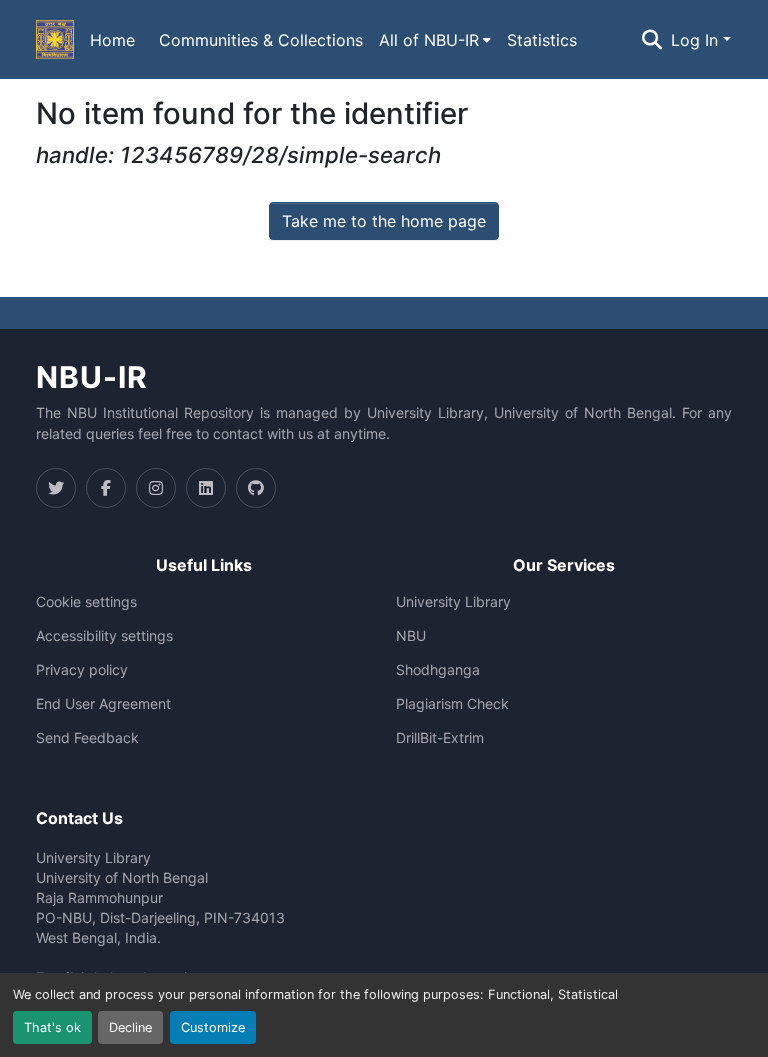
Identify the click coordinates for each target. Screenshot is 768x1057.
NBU (411, 636)
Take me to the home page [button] (384, 221)
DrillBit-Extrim (440, 738)
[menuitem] (435, 40)
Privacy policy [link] (82, 670)
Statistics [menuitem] (542, 40)
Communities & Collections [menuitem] (261, 40)
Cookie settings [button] (86, 602)
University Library (453, 602)
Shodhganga (438, 670)
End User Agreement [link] (103, 704)
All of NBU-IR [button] (429, 40)
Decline (130, 1027)
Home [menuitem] (112, 40)
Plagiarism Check (452, 704)
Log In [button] (697, 40)
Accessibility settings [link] (104, 636)
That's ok (52, 1027)
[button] (55, 40)
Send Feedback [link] (87, 738)
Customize (213, 1027)
